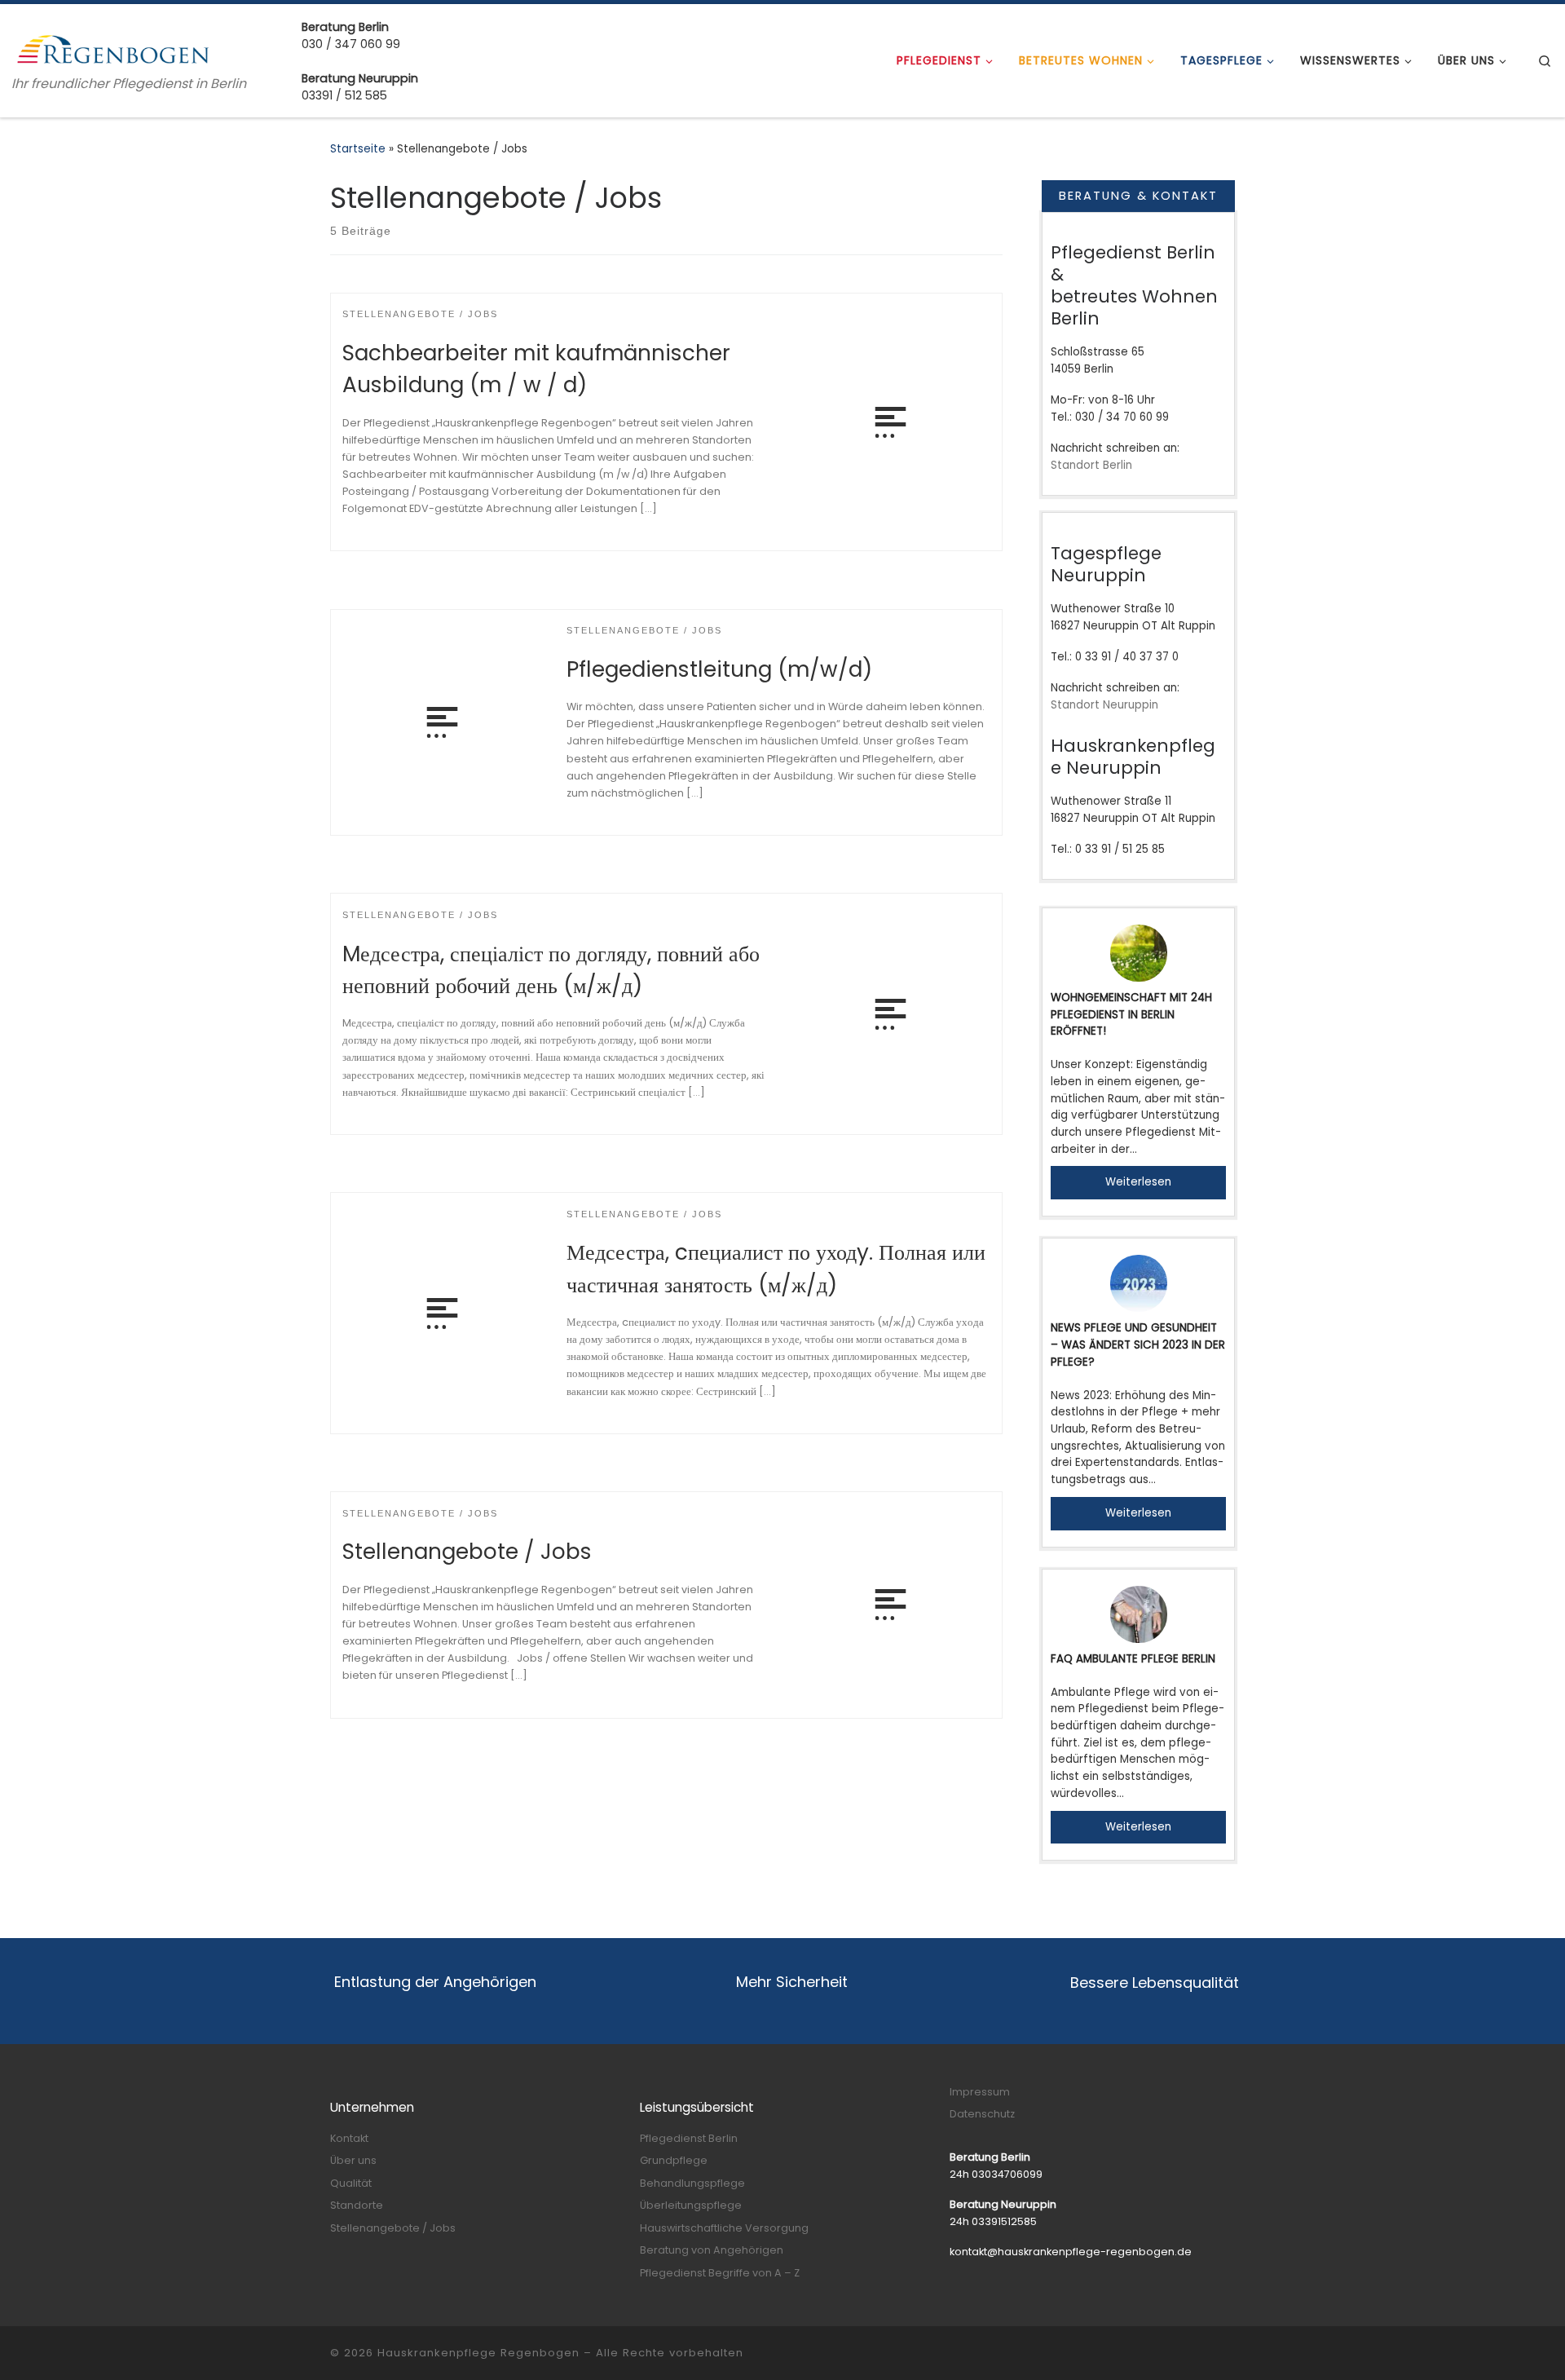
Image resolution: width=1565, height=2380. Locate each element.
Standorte (357, 2205)
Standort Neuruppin (1104, 705)
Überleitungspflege (691, 2205)
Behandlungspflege (692, 2183)
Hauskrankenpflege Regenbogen (478, 2353)
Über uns (353, 2160)
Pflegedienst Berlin (689, 2138)
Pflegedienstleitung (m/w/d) (719, 669)
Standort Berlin (1091, 465)
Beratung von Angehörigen (712, 2250)
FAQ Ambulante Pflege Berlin (1133, 1659)
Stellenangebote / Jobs (467, 1551)
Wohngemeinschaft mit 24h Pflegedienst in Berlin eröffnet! (1131, 1014)
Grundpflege (674, 2160)
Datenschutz (982, 2114)
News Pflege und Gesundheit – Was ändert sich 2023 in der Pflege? (1138, 1345)
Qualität (351, 2183)
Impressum (980, 2092)
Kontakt (349, 2138)
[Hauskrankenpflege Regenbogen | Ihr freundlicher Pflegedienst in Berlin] (114, 48)
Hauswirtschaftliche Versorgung (724, 2228)
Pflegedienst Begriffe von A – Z (720, 2273)
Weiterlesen (1138, 1182)
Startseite (358, 149)
